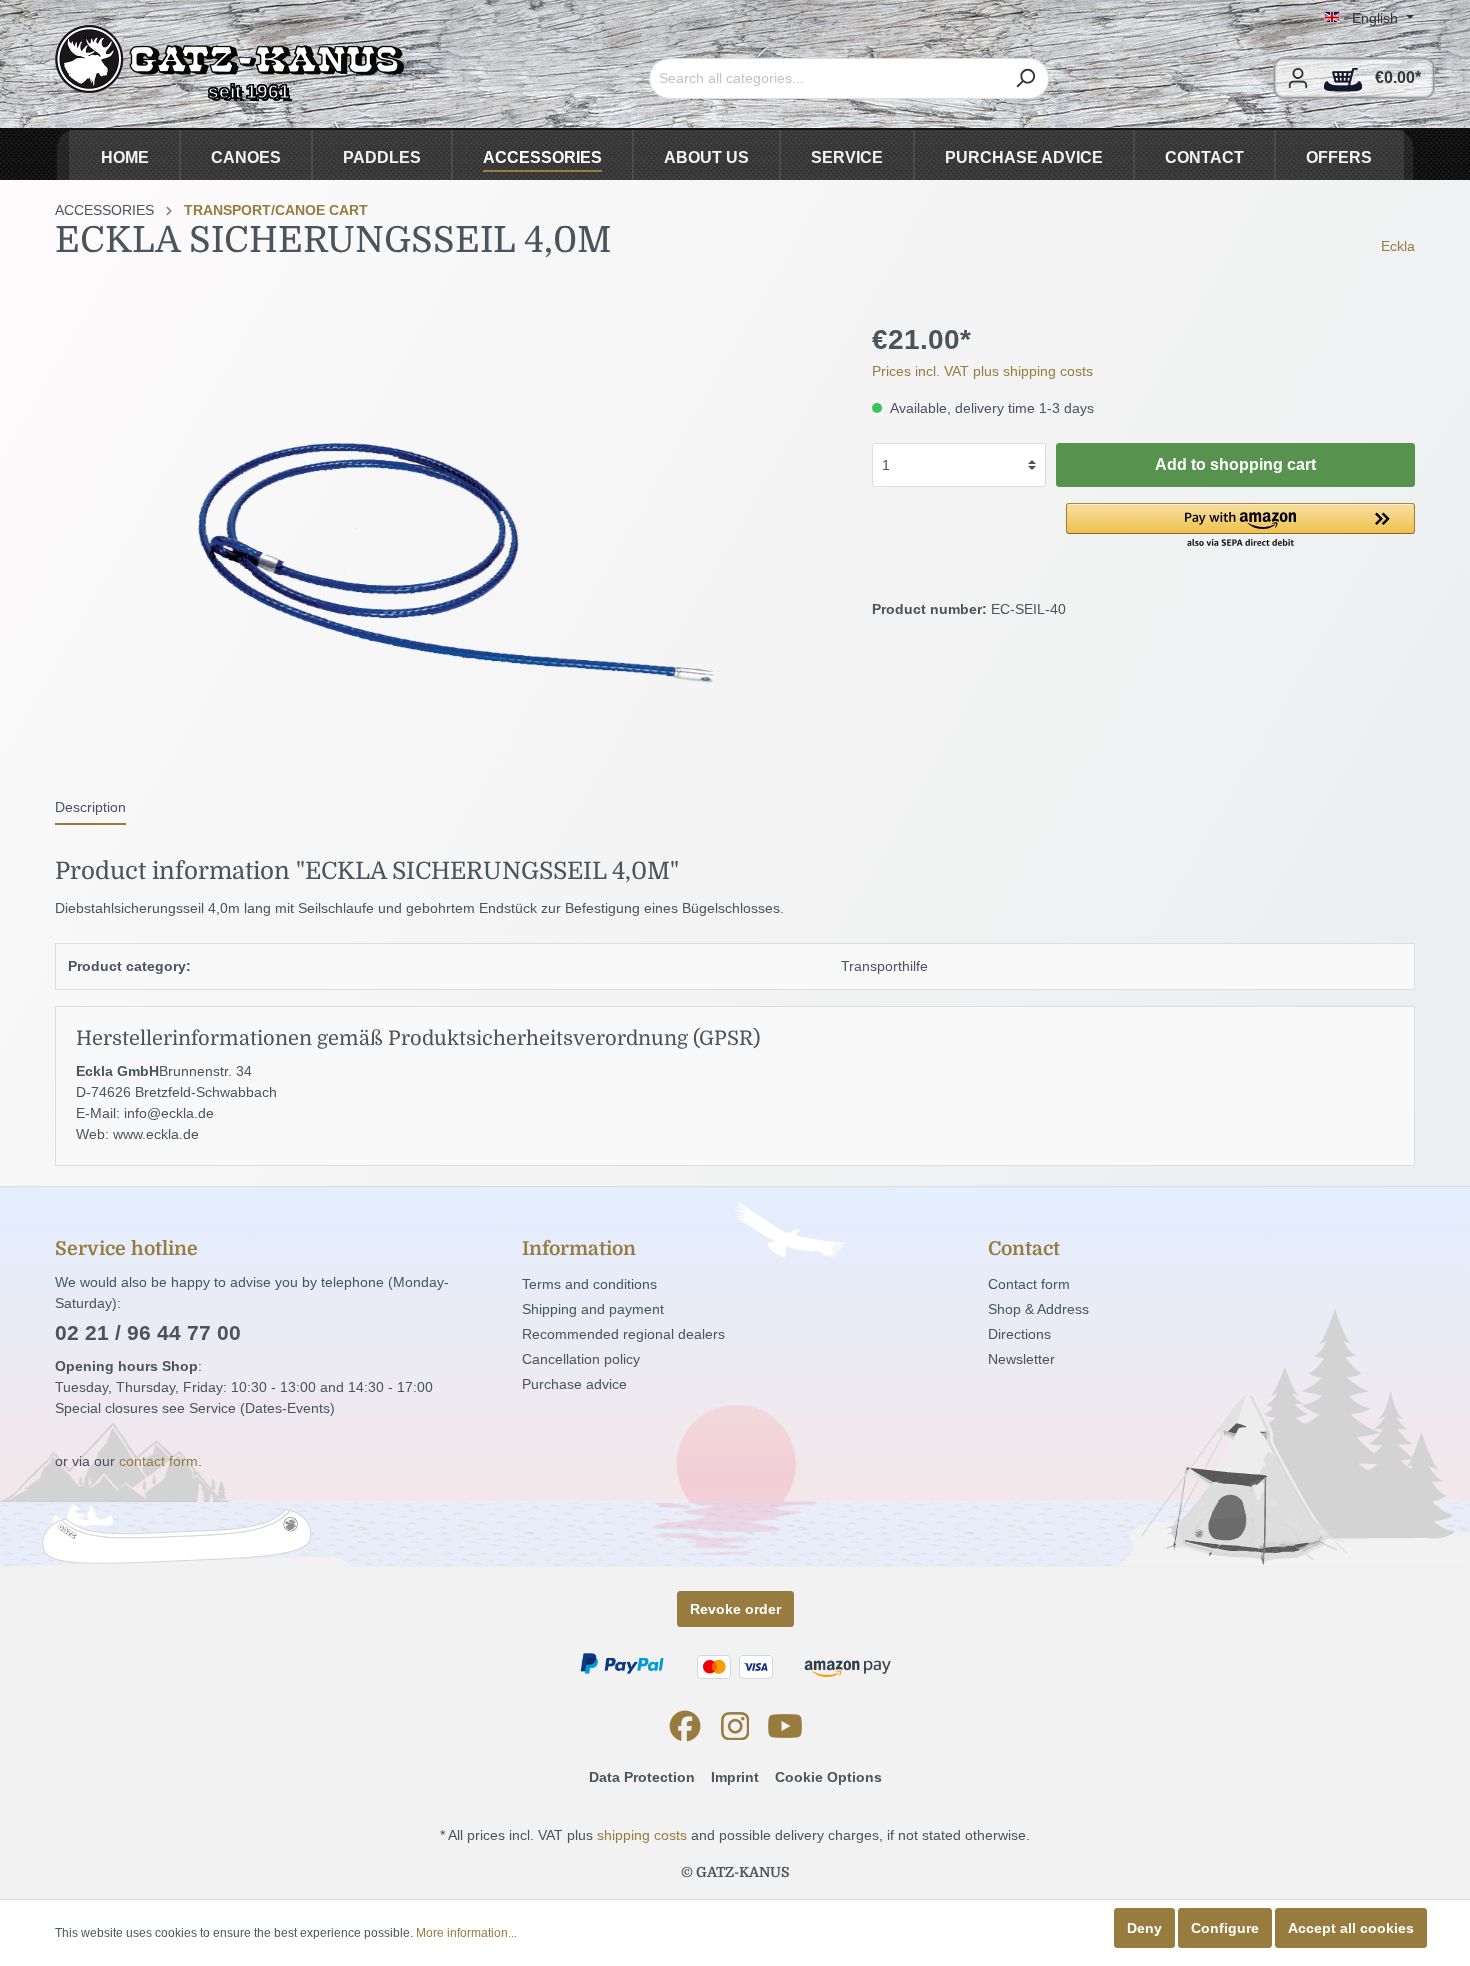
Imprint (735, 1777)
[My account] (1298, 78)
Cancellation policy (581, 1359)
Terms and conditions (589, 1284)
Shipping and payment (593, 1309)
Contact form (1029, 1284)
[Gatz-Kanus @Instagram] (735, 1726)
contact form (158, 1461)
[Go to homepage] (230, 64)
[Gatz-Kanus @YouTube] (785, 1726)
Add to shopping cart (1235, 464)
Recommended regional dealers (623, 1334)
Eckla (1398, 246)
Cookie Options (828, 1777)
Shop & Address (1038, 1309)
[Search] (1025, 78)
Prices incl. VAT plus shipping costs (982, 371)
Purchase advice (574, 1384)
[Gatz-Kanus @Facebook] (685, 1726)
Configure (1225, 1928)
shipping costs (642, 1835)
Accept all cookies (1351, 1928)
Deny (1144, 1928)
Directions (1019, 1334)
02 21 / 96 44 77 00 (148, 1332)
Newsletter (1021, 1359)
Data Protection (642, 1777)
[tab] (90, 807)
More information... (466, 1933)
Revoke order (735, 1609)
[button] (1240, 527)
